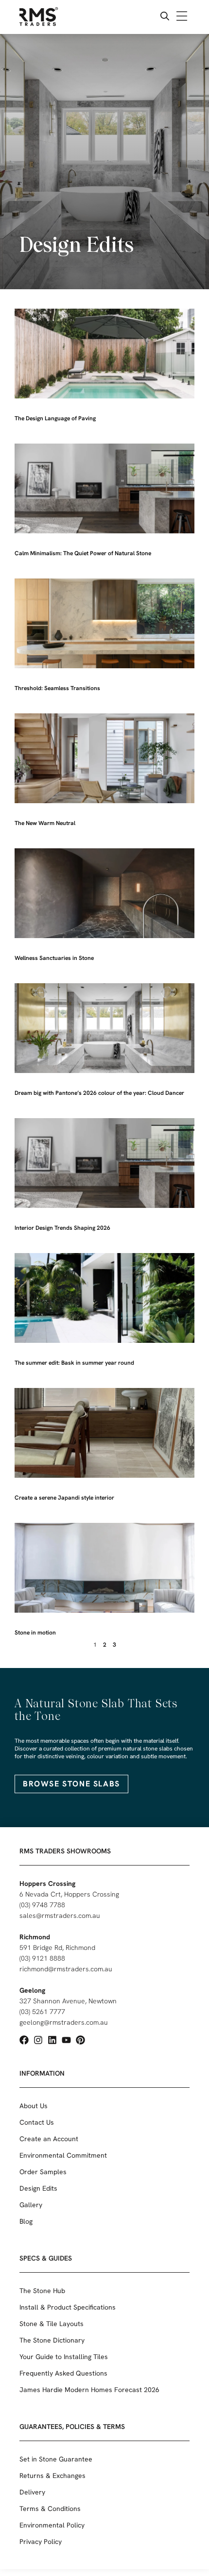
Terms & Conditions (50, 2509)
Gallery (31, 2205)
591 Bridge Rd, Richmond (57, 1948)
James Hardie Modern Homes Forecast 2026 (89, 2390)
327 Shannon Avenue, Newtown (68, 2001)
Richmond (35, 1937)
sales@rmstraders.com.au (60, 1915)
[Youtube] (66, 2040)
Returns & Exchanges (52, 2476)
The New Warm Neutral (45, 823)
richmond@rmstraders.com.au (66, 1969)
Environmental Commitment (63, 2155)
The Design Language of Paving (55, 418)
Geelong (32, 1990)
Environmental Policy (52, 2525)
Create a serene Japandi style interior (64, 1498)
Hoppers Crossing (47, 1883)
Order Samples (43, 2172)
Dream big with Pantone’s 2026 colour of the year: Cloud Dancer (99, 1093)
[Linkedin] (52, 2040)
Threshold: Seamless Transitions (57, 688)
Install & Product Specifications (68, 2307)
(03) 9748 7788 (42, 1905)
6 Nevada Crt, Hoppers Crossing (69, 1894)
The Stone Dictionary (52, 2340)
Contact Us (37, 2122)
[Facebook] (24, 2040)
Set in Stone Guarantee (56, 2459)
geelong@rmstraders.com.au (64, 2022)
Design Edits (38, 2188)
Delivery (32, 2492)
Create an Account (49, 2139)
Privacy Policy (41, 2542)
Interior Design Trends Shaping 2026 (62, 1228)
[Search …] (165, 17)
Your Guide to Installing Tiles (64, 2357)
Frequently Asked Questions (63, 2373)
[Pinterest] (80, 2040)
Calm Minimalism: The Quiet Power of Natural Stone (83, 553)
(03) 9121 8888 (42, 1958)
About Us (34, 2106)
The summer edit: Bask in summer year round (74, 1363)
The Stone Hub (42, 2291)
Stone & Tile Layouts (52, 2324)
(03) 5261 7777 (42, 2012)
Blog (26, 2221)
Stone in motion (35, 1633)
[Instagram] (38, 2040)
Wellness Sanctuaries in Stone (54, 958)
